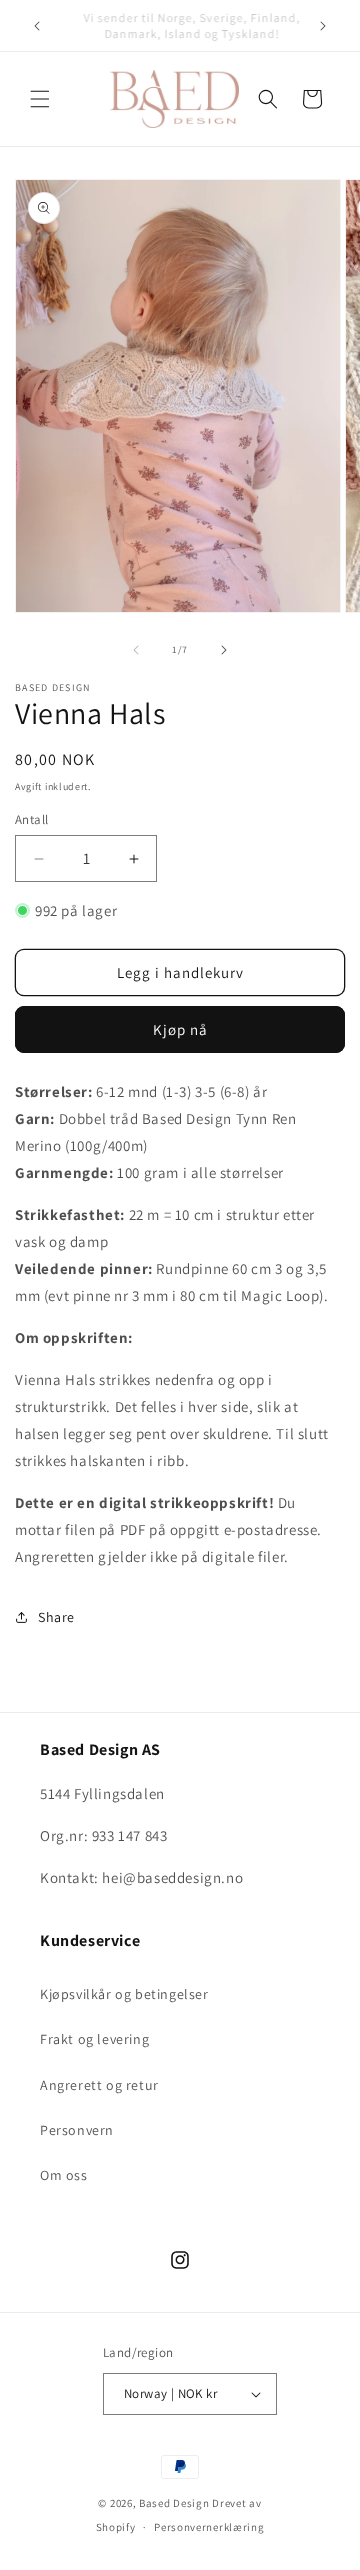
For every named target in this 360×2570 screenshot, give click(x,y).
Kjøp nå (180, 1029)
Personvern (77, 2130)
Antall (31, 819)
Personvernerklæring (209, 2527)
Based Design (174, 2503)
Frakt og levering (94, 2039)
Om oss (64, 2175)
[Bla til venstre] (136, 650)
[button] (40, 99)
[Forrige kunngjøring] (37, 26)
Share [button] (56, 1617)
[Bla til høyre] (224, 650)
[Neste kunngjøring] (323, 26)
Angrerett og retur (99, 2085)
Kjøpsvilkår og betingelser (124, 1994)
